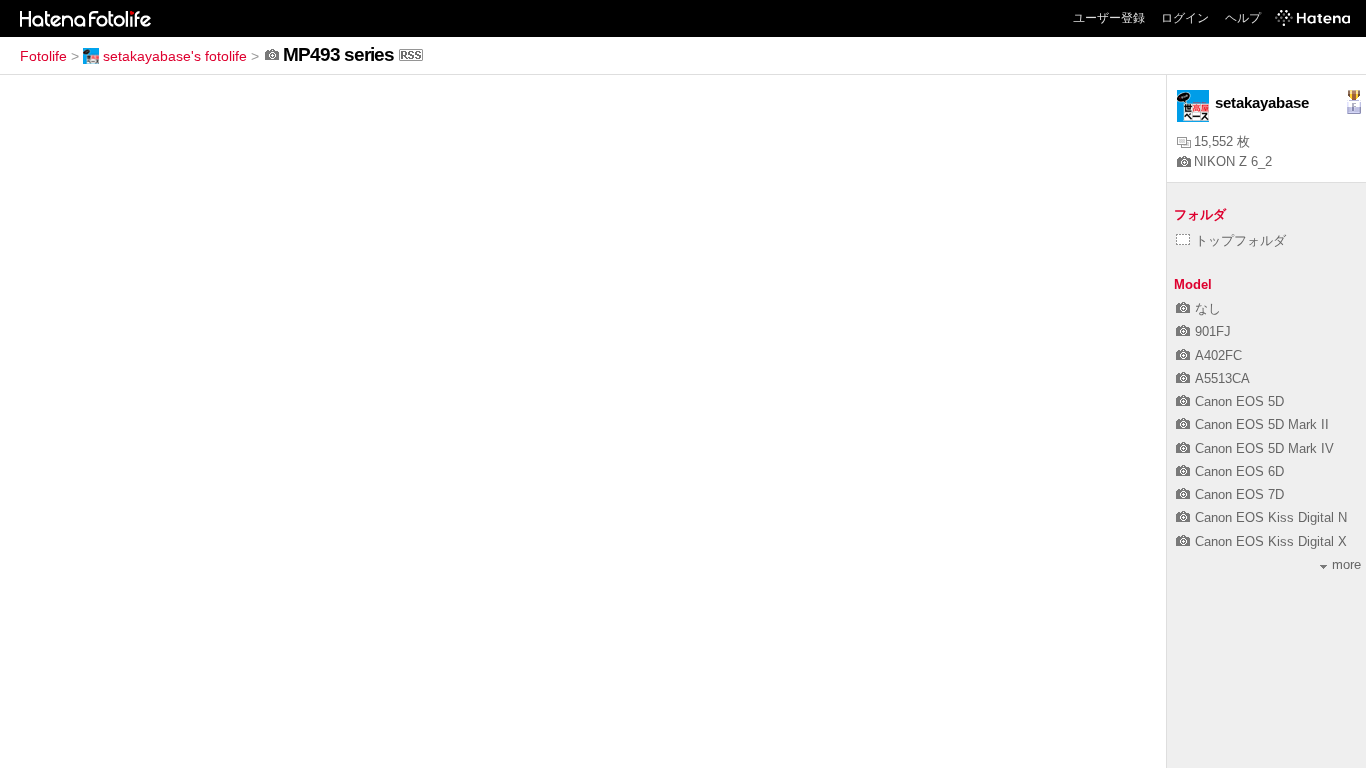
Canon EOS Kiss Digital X (1271, 541)
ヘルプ (1243, 18)
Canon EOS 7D (1239, 494)
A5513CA (1222, 378)
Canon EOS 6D (1239, 471)
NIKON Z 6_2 (1233, 161)
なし (1208, 308)
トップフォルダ (1240, 240)
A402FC (1218, 355)
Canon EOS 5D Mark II (1262, 424)
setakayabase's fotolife (175, 56)
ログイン (1185, 18)
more (1346, 564)
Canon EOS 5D (1239, 401)
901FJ (1213, 331)
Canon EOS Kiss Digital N (1271, 517)
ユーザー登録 (1109, 18)
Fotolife (43, 56)
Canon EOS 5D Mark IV (1264, 448)
